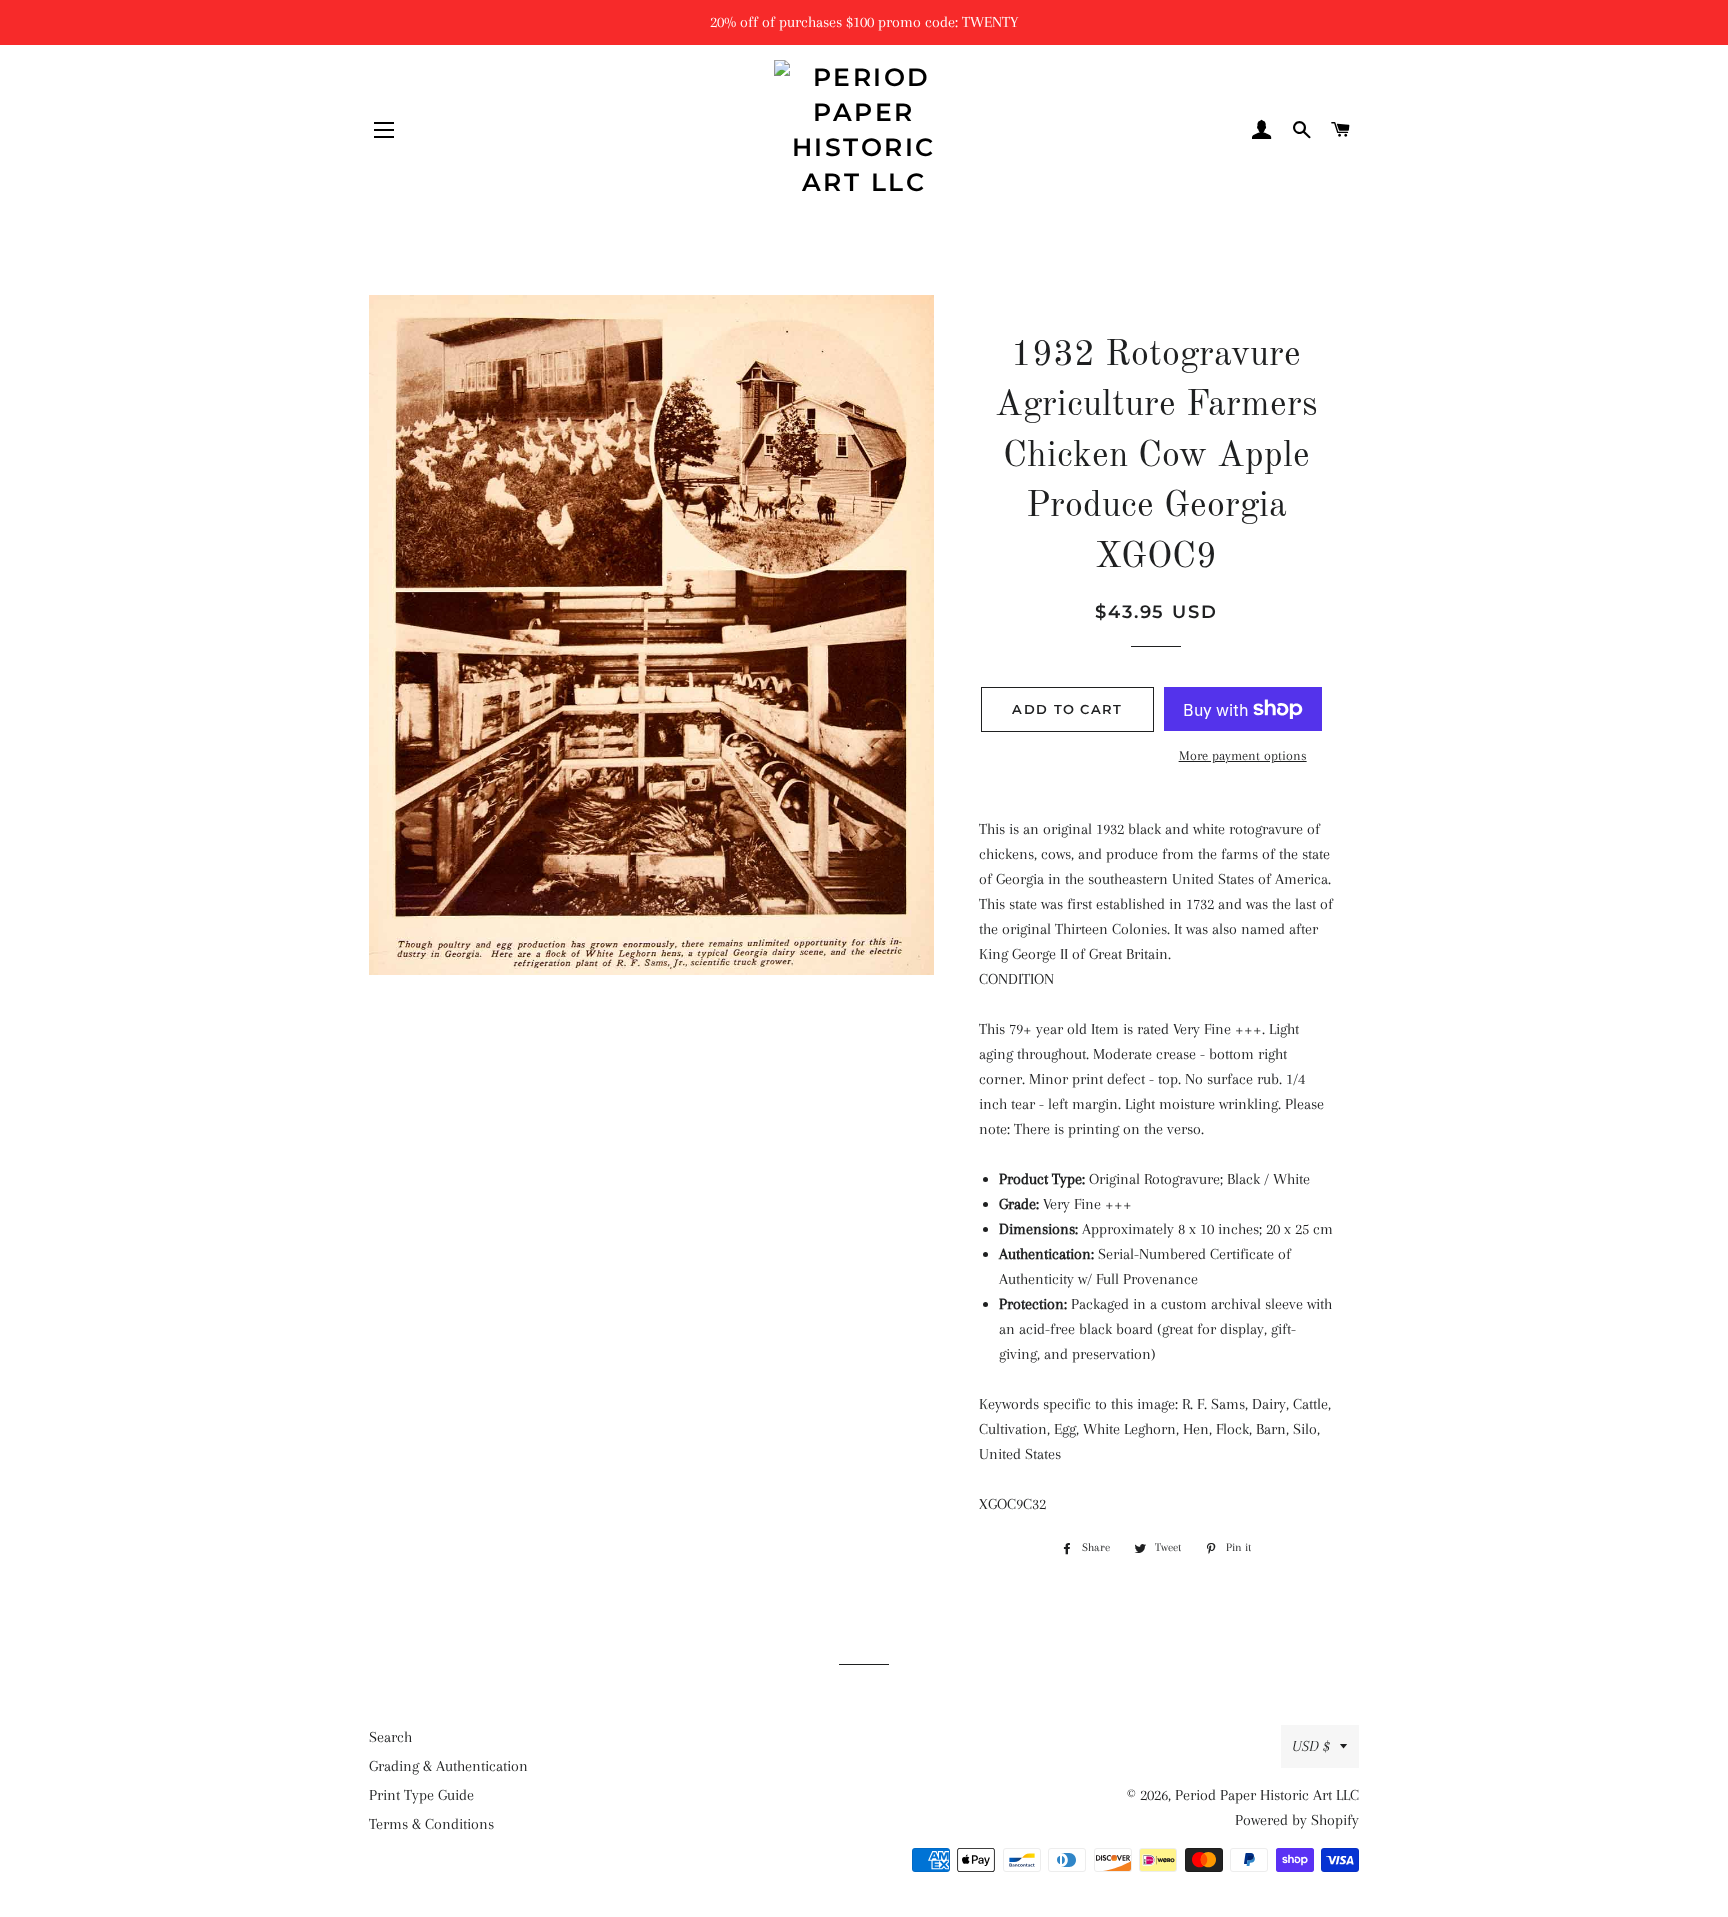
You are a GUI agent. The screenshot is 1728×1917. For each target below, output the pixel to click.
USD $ (1311, 1746)
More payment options (1243, 755)
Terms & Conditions (431, 1824)
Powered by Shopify (1297, 1820)
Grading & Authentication (448, 1766)
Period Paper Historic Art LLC (1267, 1795)
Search (390, 1737)
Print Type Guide (421, 1795)
